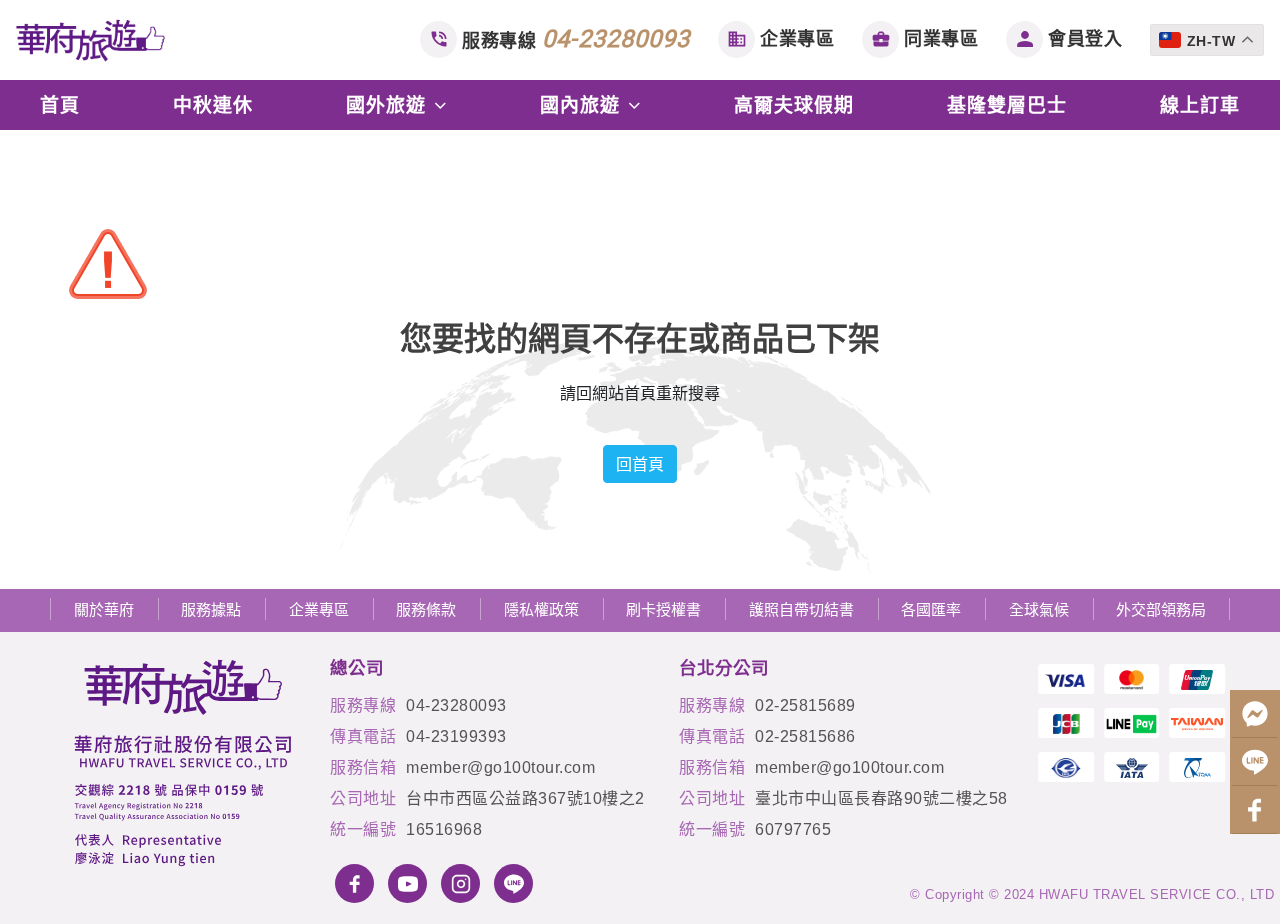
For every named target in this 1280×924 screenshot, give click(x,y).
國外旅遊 (389, 104)
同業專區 (941, 39)
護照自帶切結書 (801, 609)
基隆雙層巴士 (1007, 104)
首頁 (60, 104)
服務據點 (211, 609)
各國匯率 (931, 609)
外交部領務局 (1161, 609)
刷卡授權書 (663, 609)
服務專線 (576, 39)
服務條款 (426, 609)
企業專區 (797, 39)
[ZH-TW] (1210, 24)
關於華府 (104, 609)
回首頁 (640, 464)
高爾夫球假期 (794, 104)
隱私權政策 (541, 609)
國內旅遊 (583, 104)
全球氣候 (1039, 609)
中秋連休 (213, 104)
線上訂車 (1200, 104)
